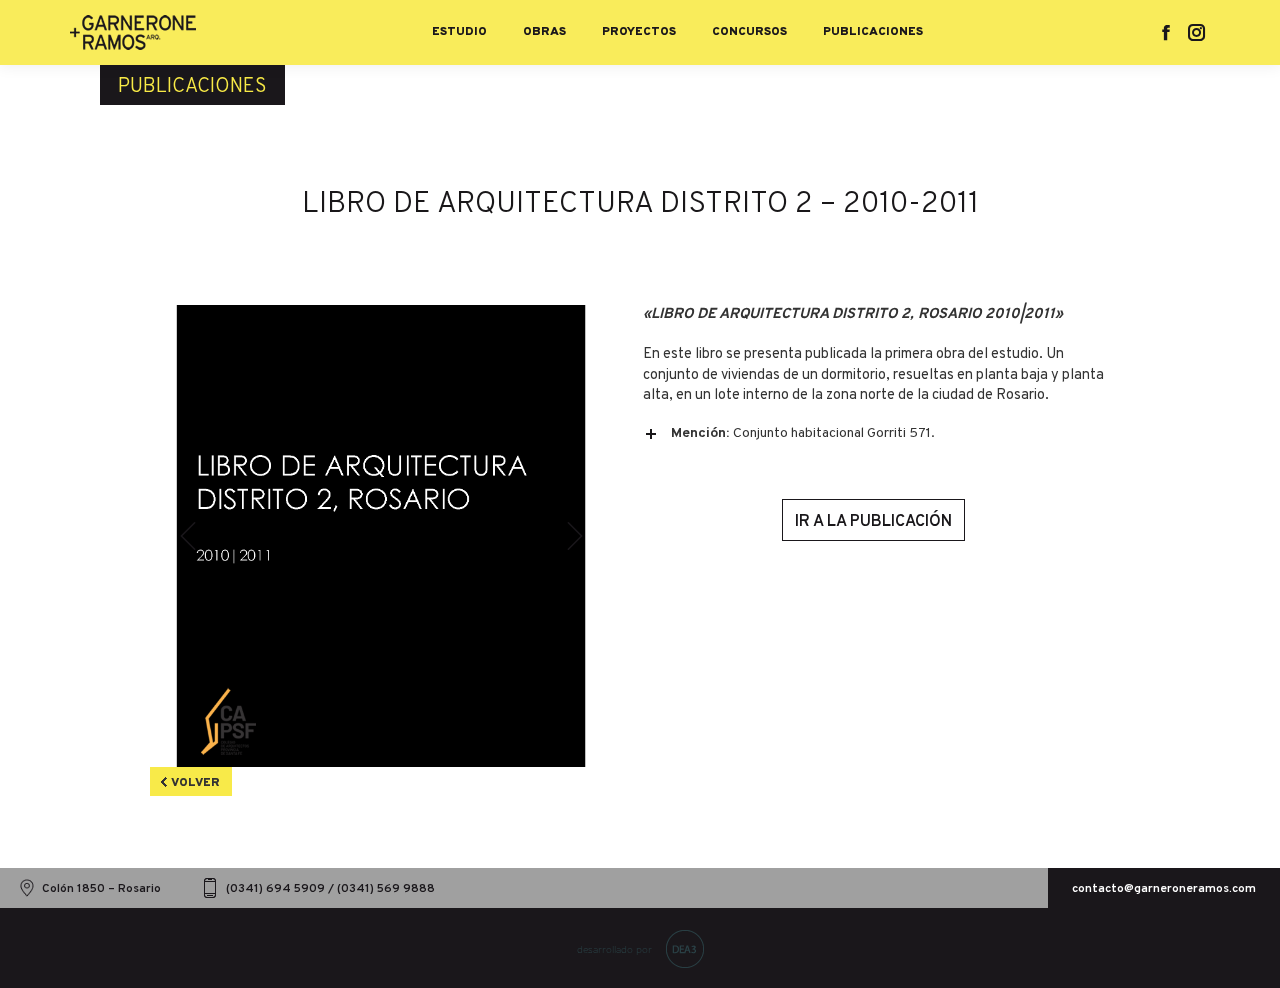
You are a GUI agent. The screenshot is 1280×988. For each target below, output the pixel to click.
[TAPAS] (381, 536)
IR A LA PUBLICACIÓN (873, 522)
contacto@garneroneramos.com (1164, 889)
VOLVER (195, 783)
